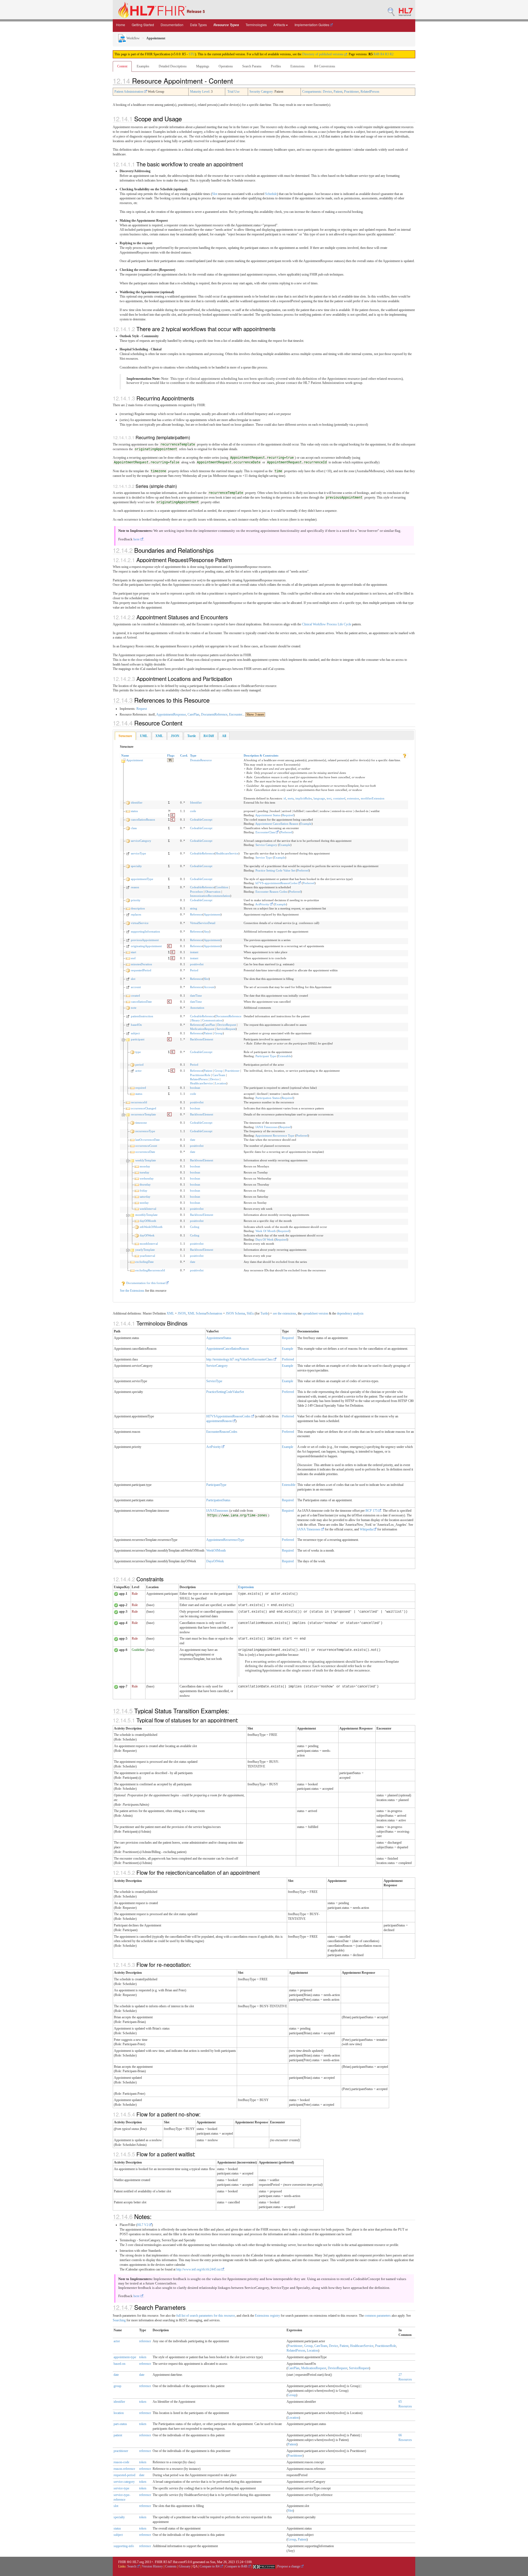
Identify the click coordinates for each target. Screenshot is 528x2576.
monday (145, 1166)
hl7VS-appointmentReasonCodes (277, 883)
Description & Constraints (261, 755)
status (134, 811)
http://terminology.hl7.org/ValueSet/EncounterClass (240, 1359)
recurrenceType (145, 1131)
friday (144, 1191)
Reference (196, 914)
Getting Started (143, 25)
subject (135, 1033)
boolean (195, 1088)
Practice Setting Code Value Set (275, 870)
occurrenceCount (146, 1146)
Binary (196, 1020)
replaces (136, 914)
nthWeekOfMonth (151, 1227)
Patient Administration (129, 92)
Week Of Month (266, 1231)
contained (339, 798)
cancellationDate (141, 1002)
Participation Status (268, 1098)
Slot (215, 194)
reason (135, 887)
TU (170, 760)
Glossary (185, 2566)
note (134, 1008)
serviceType (138, 853)
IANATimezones (217, 1511)
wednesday (147, 1178)
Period (194, 970)
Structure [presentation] (125, 736)
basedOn (136, 1025)
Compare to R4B (237, 2566)
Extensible (285, 1056)
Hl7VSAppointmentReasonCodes (229, 1416)
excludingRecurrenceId (150, 1270)
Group (219, 1033)
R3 (387, 54)
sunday (144, 1203)
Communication (212, 1020)
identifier (137, 802)
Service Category (266, 845)
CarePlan (193, 714)
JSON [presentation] (175, 736)
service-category (124, 2482)
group (117, 2386)
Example (306, 824)
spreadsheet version (315, 1313)
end (133, 958)
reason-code (121, 2462)
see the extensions (284, 1313)
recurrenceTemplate (143, 1114)
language (319, 798)
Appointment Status (268, 815)
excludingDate (145, 1262)
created (135, 996)
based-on (119, 2364)
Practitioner (351, 92)
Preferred (286, 832)
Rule (135, 1594)
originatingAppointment (146, 946)
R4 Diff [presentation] (209, 736)
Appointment (135, 760)
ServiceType (214, 1381)
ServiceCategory (217, 1366)
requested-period (124, 2475)
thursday (145, 1184)
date (193, 1140)
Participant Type (266, 1056)
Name (125, 755)
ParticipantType (216, 1485)
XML (170, 1313)
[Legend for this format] (405, 755)
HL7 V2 (143, 2225)
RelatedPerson (370, 92)
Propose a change (289, 2566)
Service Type (264, 857)
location (119, 2413)
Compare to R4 (210, 2566)
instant (194, 952)
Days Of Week (265, 1239)
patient (118, 2435)
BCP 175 (372, 1511)
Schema (201, 1313)
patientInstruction (142, 1016)
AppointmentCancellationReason (228, 1349)
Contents (171, 2566)
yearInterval (147, 1256)
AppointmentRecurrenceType (225, 1540)
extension (353, 798)
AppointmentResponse (171, 714)
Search (132, 2566)
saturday (145, 1197)
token (143, 2357)
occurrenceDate (145, 1152)
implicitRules (304, 798)
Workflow (133, 38)
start (134, 952)
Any (207, 931)
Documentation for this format (146, 1283)
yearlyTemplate (145, 1250)
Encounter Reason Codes (271, 892)
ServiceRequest (226, 1029)
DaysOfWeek (215, 1561)
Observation (213, 892)
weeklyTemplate (146, 1160)
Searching (119, 2320)
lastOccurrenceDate (148, 1140)
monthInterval (149, 1244)
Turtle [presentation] (192, 736)
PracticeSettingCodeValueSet (225, 1392)
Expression (246, 1587)
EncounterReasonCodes (222, 1432)
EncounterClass (266, 832)
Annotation (197, 1008)
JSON (182, 1313)
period (139, 1065)
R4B (376, 54)
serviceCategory (141, 841)
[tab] (125, 736)
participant (138, 1039)
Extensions (298, 66)
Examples (143, 66)
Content (122, 66)
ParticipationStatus (218, 1500)
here (137, 539)
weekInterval (148, 1209)
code (193, 811)
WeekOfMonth (216, 1550)
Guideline (138, 1650)
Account (209, 987)
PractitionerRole (200, 1075)
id (285, 798)
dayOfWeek (147, 1235)
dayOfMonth (148, 1221)
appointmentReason (219, 1421)
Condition (222, 887)
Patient (338, 92)
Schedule (271, 194)
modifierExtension (373, 798)
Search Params (252, 66)
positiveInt (197, 964)
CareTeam (219, 1075)
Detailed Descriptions (173, 66)
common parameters (378, 2316)
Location (221, 1083)
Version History (152, 2566)
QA (195, 2566)
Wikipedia (367, 1529)
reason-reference (124, 2469)
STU (192, 54)
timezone (141, 1123)
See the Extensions (132, 1291)
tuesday (145, 1172)
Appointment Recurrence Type (275, 1136)
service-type (121, 2488)
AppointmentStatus (219, 1338)
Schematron (215, 1313)
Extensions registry (267, 2316)
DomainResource (201, 760)
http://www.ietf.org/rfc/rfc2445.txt (199, 2269)
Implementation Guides (312, 25)
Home (121, 25)
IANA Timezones (266, 1127)
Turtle (264, 1313)
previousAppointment (145, 940)
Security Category (261, 92)
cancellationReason (143, 820)
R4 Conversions (325, 66)
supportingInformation (145, 931)
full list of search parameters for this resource (206, 2316)
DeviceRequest (227, 1025)
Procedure (196, 892)
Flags (171, 755)
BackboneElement (202, 1039)
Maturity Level (200, 92)
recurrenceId (139, 1102)
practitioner (121, 2451)
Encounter (236, 714)
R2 (392, 54)
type (138, 1052)
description (138, 908)
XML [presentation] (159, 736)
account (136, 987)
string (194, 908)
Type (193, 755)
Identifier (196, 802)
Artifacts (279, 25)
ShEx (250, 1313)
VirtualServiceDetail (203, 923)
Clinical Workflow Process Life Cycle (327, 624)
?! (169, 811)
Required (288, 815)
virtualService (140, 923)
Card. (184, 755)
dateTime (196, 996)
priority (136, 900)
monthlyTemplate (146, 1215)
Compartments (312, 92)
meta (291, 798)
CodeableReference (202, 853)
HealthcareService (227, 853)
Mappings (203, 66)
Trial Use (233, 92)
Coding (195, 1227)
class (134, 828)
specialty (136, 866)
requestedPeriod (141, 970)
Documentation (172, 25)
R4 (382, 54)
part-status (120, 2424)
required (141, 1088)
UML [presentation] (144, 736)
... (253, 714)
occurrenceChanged (144, 1108)
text (329, 798)
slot (133, 979)
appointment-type (125, 2357)
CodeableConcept (201, 820)
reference (145, 2341)
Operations (226, 66)
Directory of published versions (323, 54)
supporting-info (124, 2546)
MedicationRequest (202, 1029)
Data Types (198, 25)
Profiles (276, 66)
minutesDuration (141, 964)
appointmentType (142, 879)
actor (138, 1071)
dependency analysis (350, 1313)
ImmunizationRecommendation (210, 896)
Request (142, 709)
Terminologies (256, 25)
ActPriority (263, 904)
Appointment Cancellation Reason (277, 824)
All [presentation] (224, 736)
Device (327, 92)
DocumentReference (214, 714)
